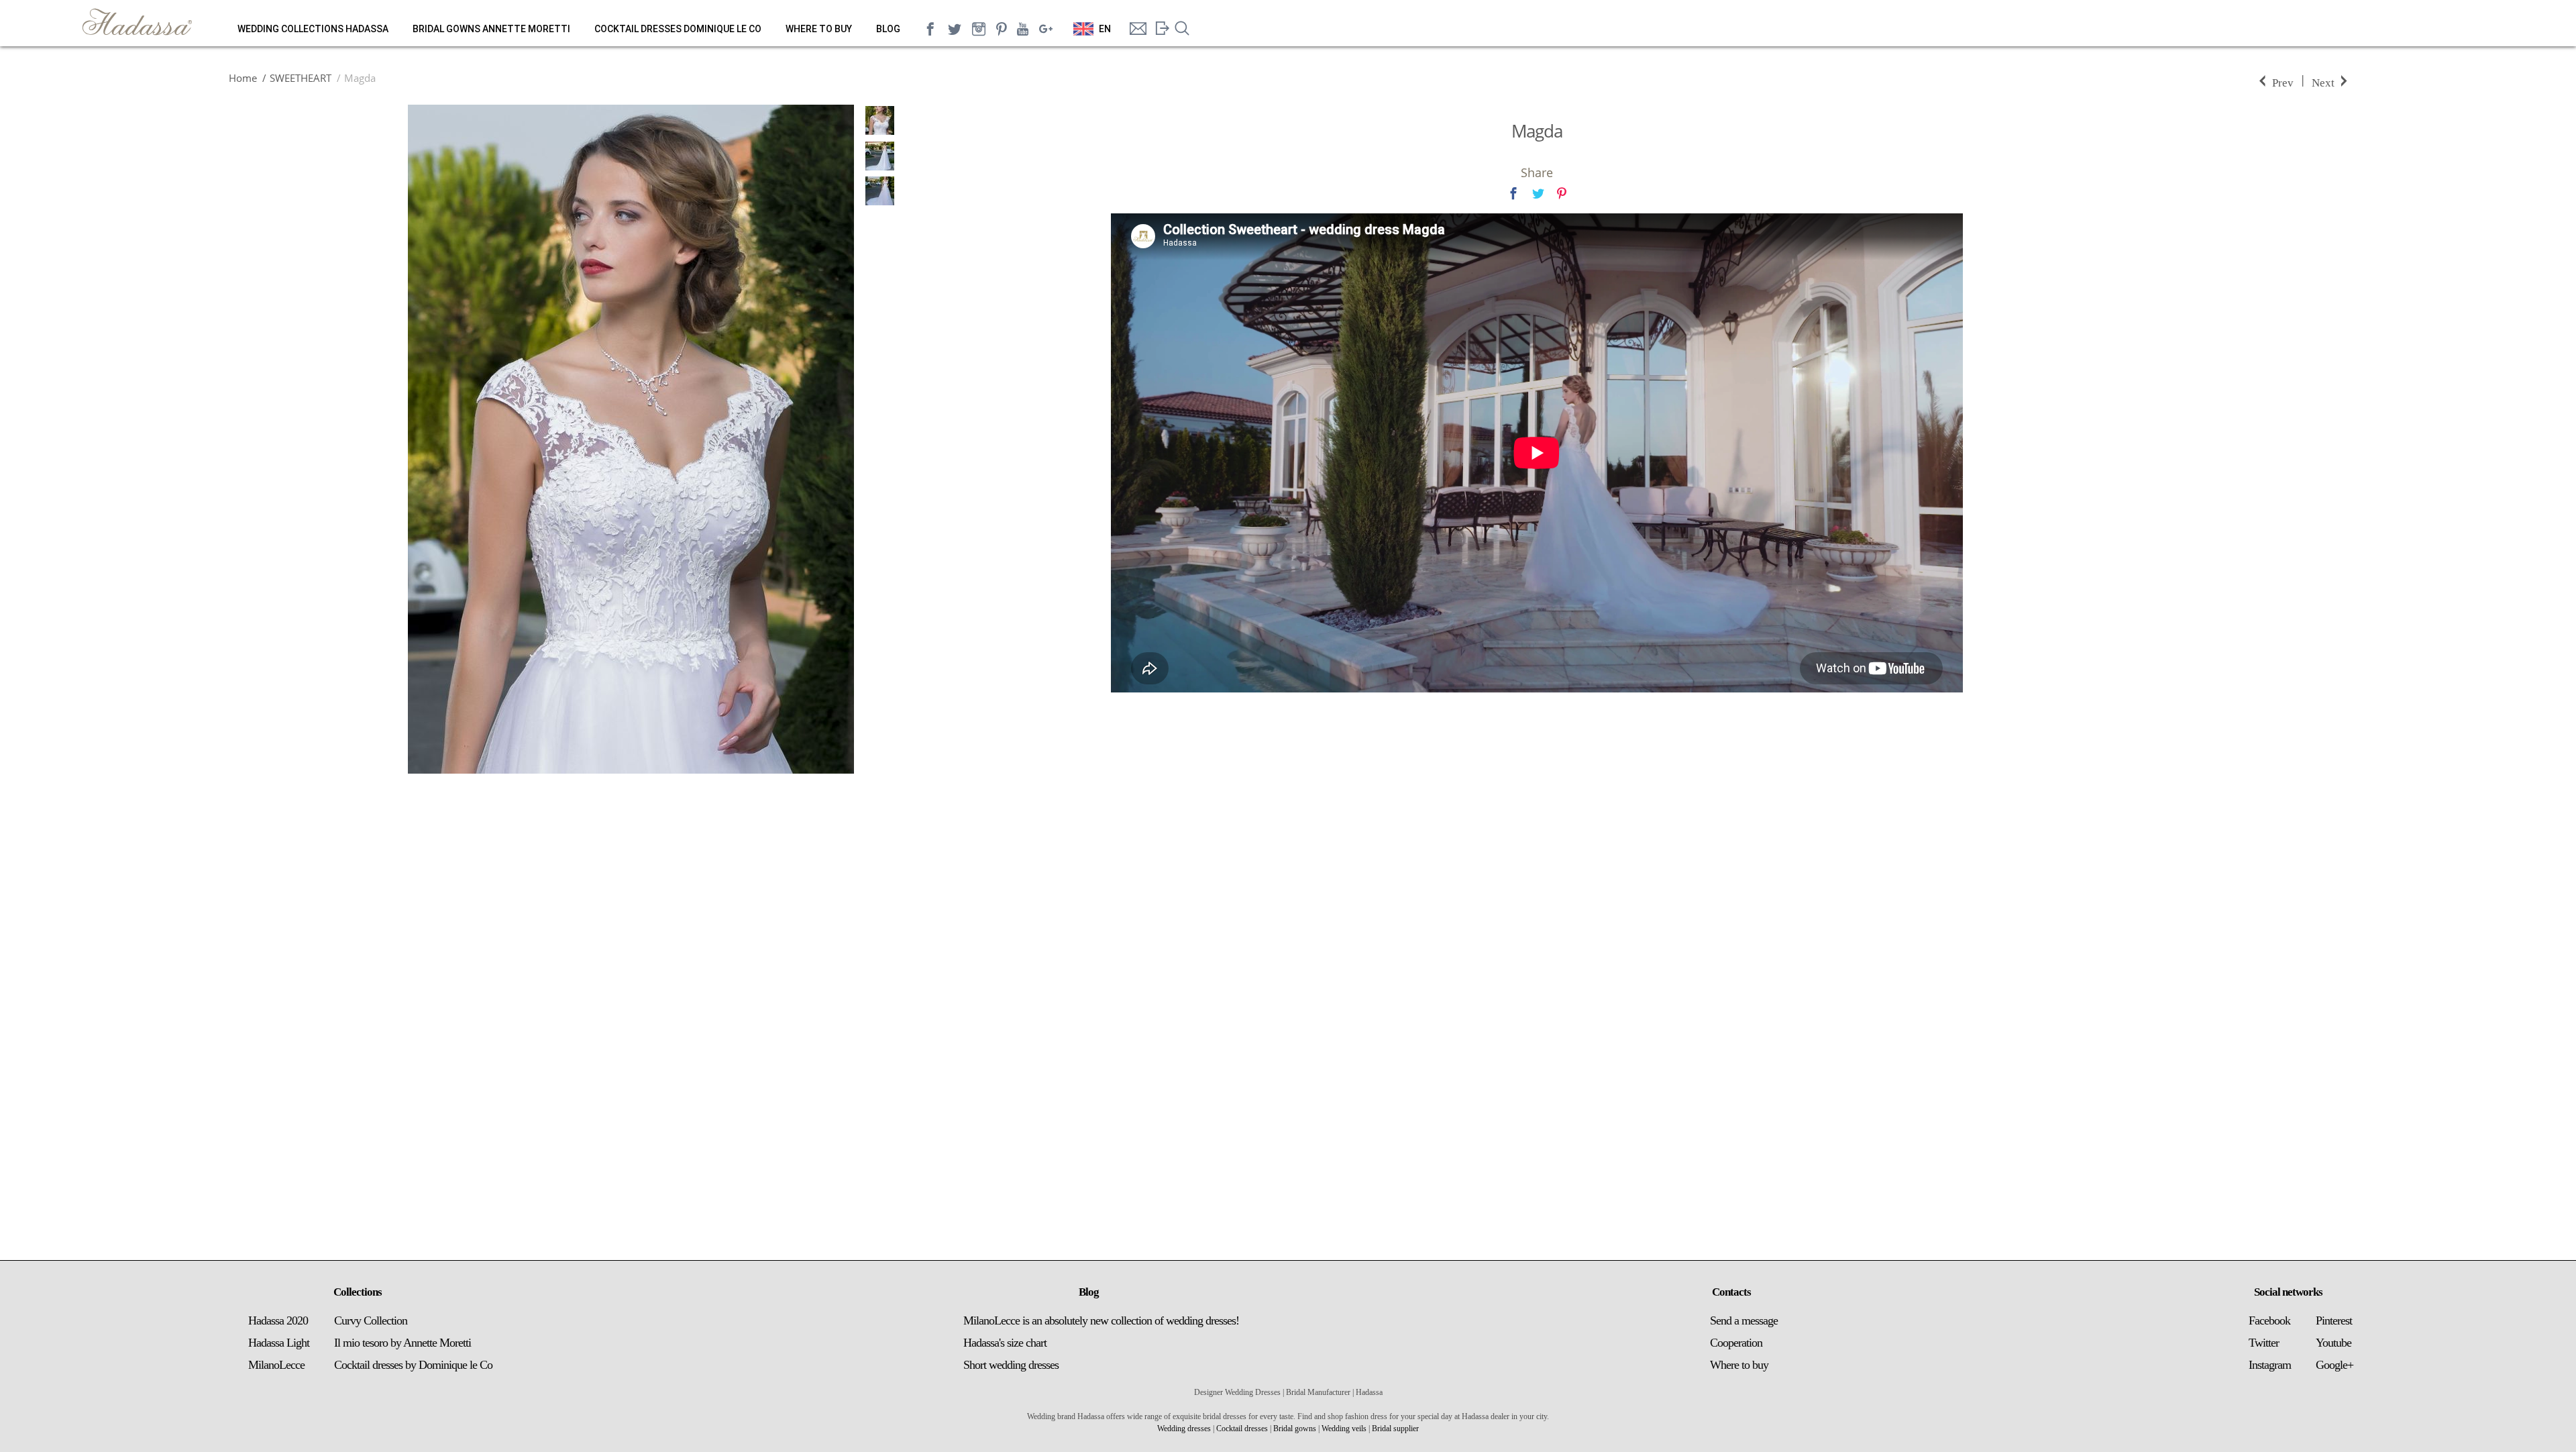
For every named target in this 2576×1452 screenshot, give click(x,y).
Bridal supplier (1395, 1429)
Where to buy (819, 29)
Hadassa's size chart (1005, 1343)
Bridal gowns (1295, 1429)
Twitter (2264, 1343)
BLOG (888, 29)
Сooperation (1736, 1343)
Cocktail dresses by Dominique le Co (413, 1365)
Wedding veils (1344, 1429)
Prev (2283, 82)
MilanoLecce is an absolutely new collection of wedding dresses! (1101, 1320)
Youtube (2333, 1343)
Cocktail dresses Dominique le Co (678, 29)
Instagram (2270, 1365)
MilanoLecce (276, 1365)
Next (2323, 82)
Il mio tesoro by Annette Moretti (402, 1343)
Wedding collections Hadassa (313, 29)
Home (243, 78)
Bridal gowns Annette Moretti (491, 29)
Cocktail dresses (1242, 1429)
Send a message (1744, 1320)
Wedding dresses (1184, 1429)
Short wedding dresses (1011, 1365)
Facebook (2269, 1320)
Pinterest (2334, 1320)
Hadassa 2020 (278, 1320)
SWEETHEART (301, 78)
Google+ (2334, 1365)
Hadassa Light (279, 1343)
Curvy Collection (371, 1320)
